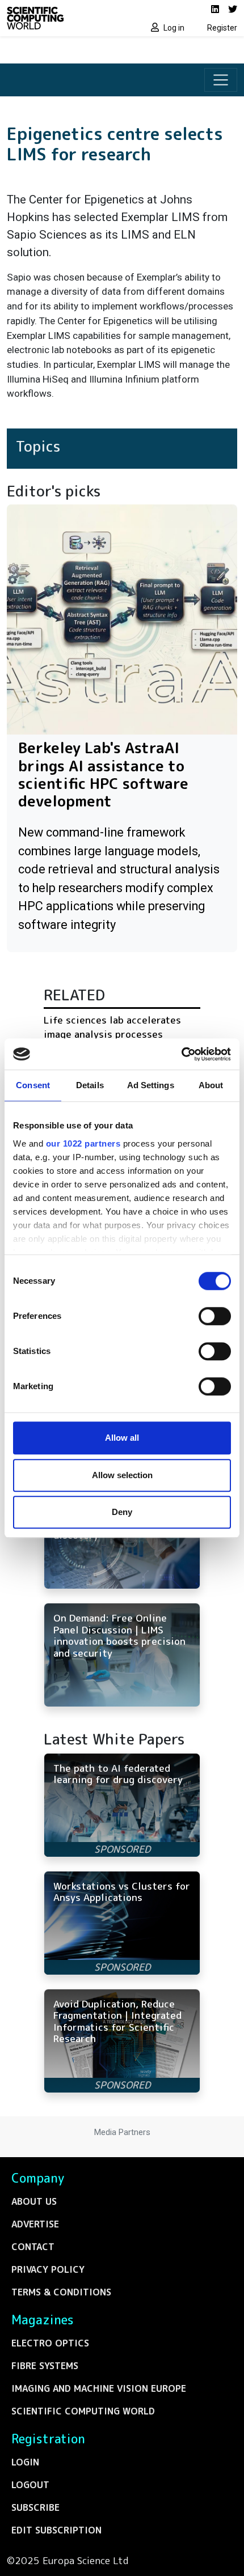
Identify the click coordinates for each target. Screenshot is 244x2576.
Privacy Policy (48, 2269)
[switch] (215, 1316)
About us (34, 2201)
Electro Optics (50, 2343)
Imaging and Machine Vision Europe (99, 2388)
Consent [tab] (33, 1085)
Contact (33, 2247)
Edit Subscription (56, 2530)
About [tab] (211, 1085)
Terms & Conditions (61, 2292)
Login (25, 2462)
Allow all (122, 1438)
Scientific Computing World (83, 2411)
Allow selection (122, 1475)
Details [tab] (90, 1085)
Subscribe (35, 2507)
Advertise (35, 2224)
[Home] (61, 18)
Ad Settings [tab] (151, 1085)
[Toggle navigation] (221, 80)
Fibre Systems (45, 2366)
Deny (122, 1512)
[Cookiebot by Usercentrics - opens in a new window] (181, 1054)
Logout (30, 2485)
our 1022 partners (83, 1143)
